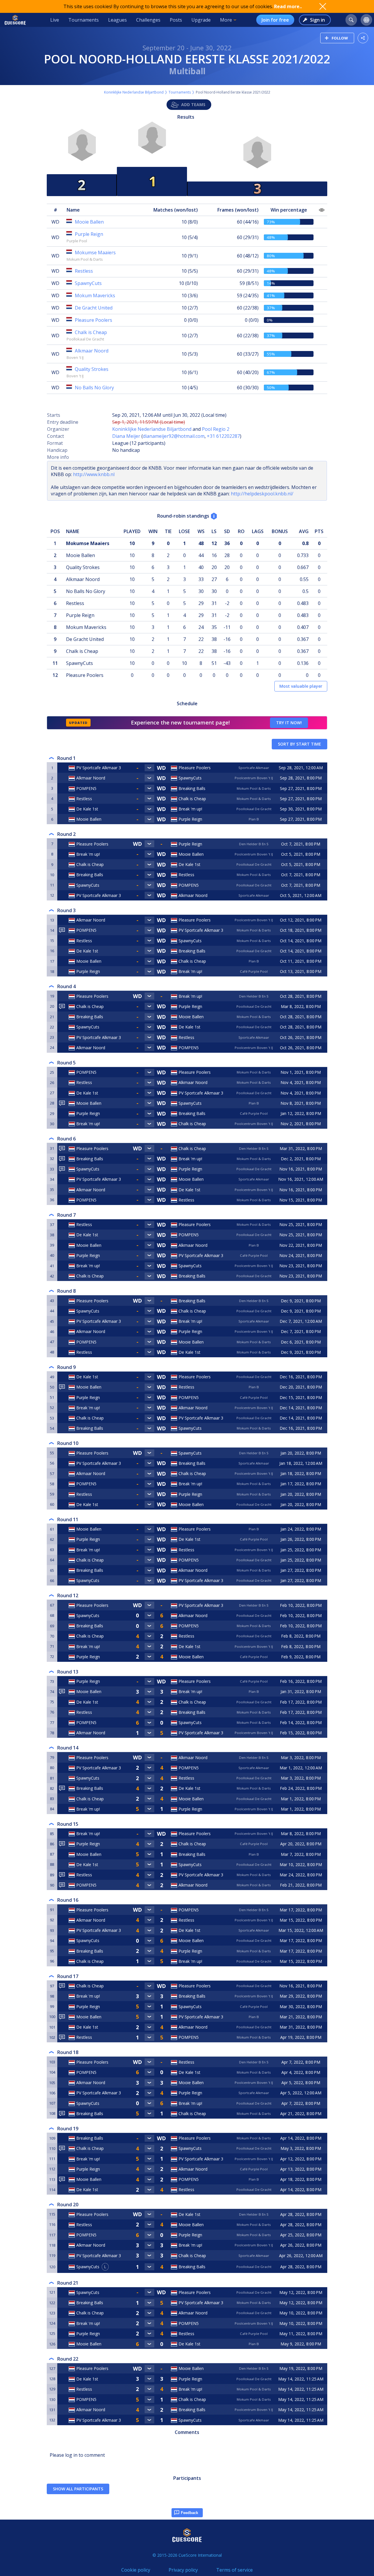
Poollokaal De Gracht (85, 339)
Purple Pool (77, 241)
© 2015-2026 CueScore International (187, 2555)
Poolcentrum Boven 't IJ (254, 778)
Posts (176, 20)
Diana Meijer (126, 436)
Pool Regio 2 (216, 429)
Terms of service (234, 2570)
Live (55, 20)
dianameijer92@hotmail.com (174, 436)
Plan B (254, 819)
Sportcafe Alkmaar (254, 768)
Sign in (317, 20)
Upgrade (201, 20)
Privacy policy (183, 2570)
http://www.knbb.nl (94, 474)
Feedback (189, 2513)
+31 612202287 (223, 436)
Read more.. (288, 6)
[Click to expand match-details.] (150, 768)
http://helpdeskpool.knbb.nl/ (262, 494)
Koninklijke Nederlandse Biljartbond (134, 92)
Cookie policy (136, 2570)
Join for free (275, 20)
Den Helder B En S (254, 844)
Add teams (193, 104)
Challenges (148, 20)
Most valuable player (301, 686)
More (226, 20)
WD (55, 222)
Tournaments (84, 20)
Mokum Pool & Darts (85, 259)
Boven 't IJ (75, 357)
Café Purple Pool (254, 971)
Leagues (117, 20)
